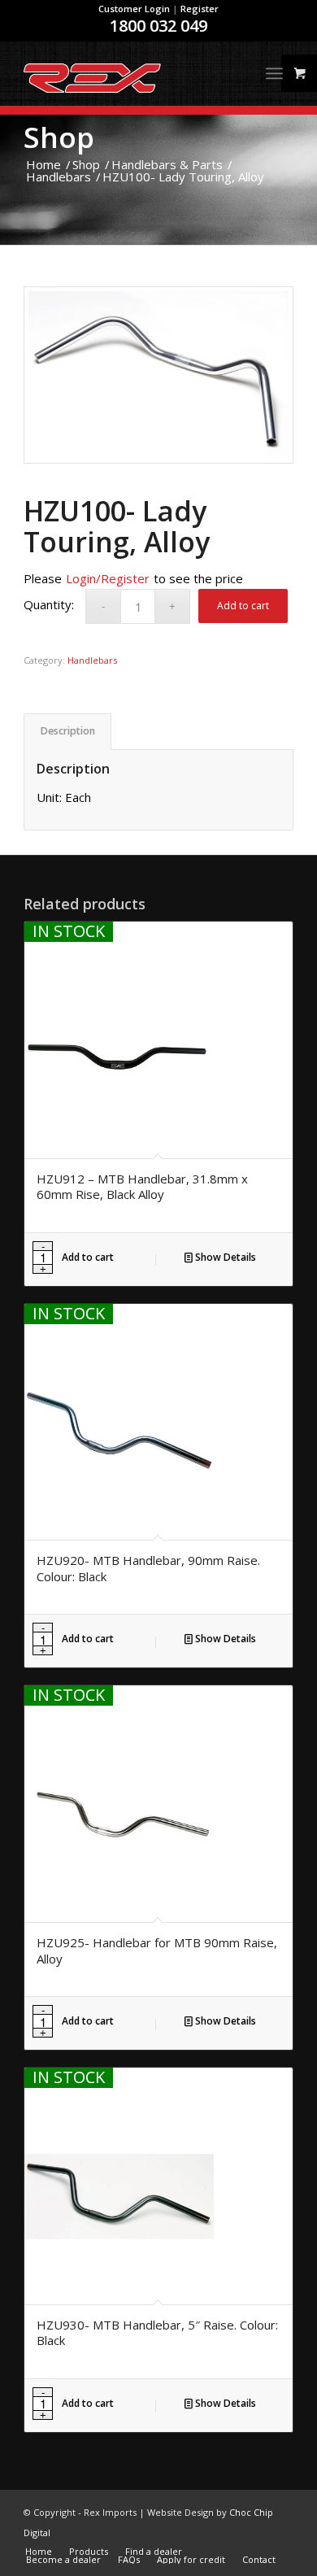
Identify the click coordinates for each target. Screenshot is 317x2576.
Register (200, 9)
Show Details (224, 1257)
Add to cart (243, 606)
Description (68, 731)
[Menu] (274, 73)
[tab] (67, 732)
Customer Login (134, 9)
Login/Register (108, 578)
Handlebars (92, 660)
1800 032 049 (158, 26)
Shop (59, 137)
